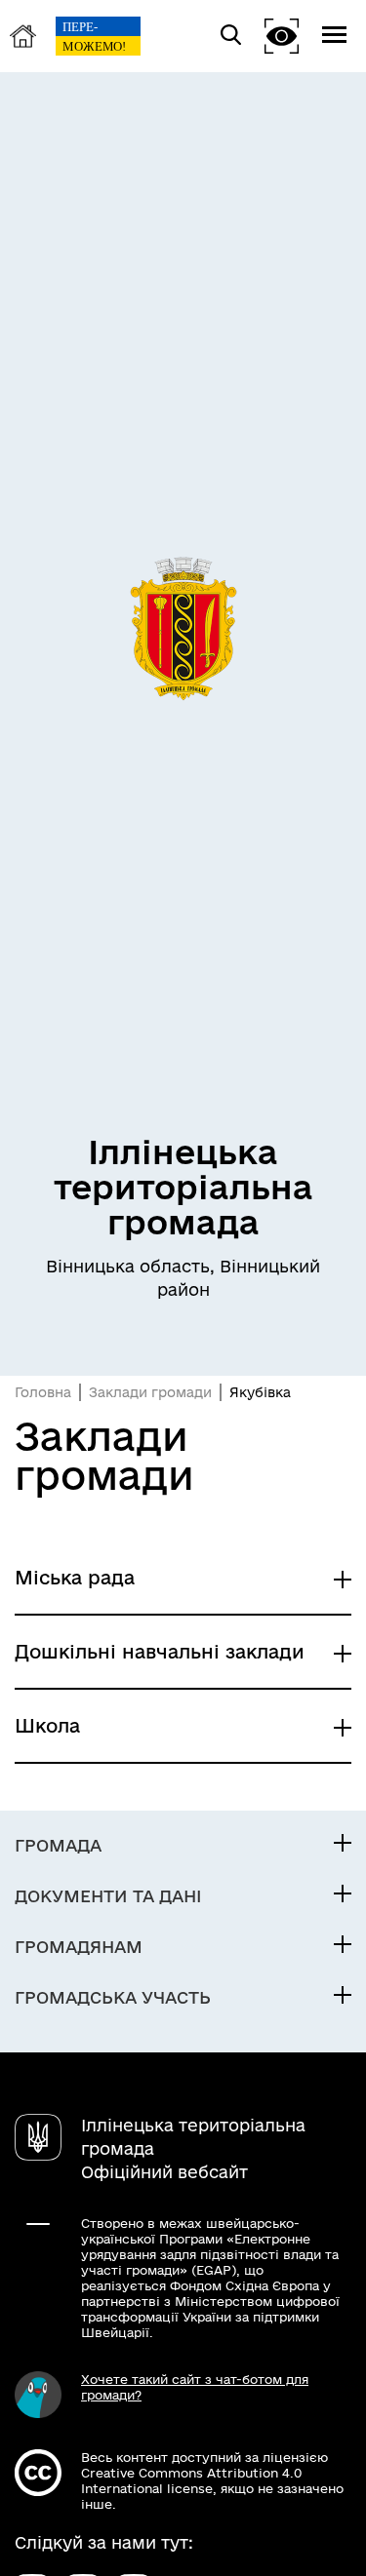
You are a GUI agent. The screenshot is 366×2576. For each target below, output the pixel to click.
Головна (43, 1392)
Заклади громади (150, 1392)
